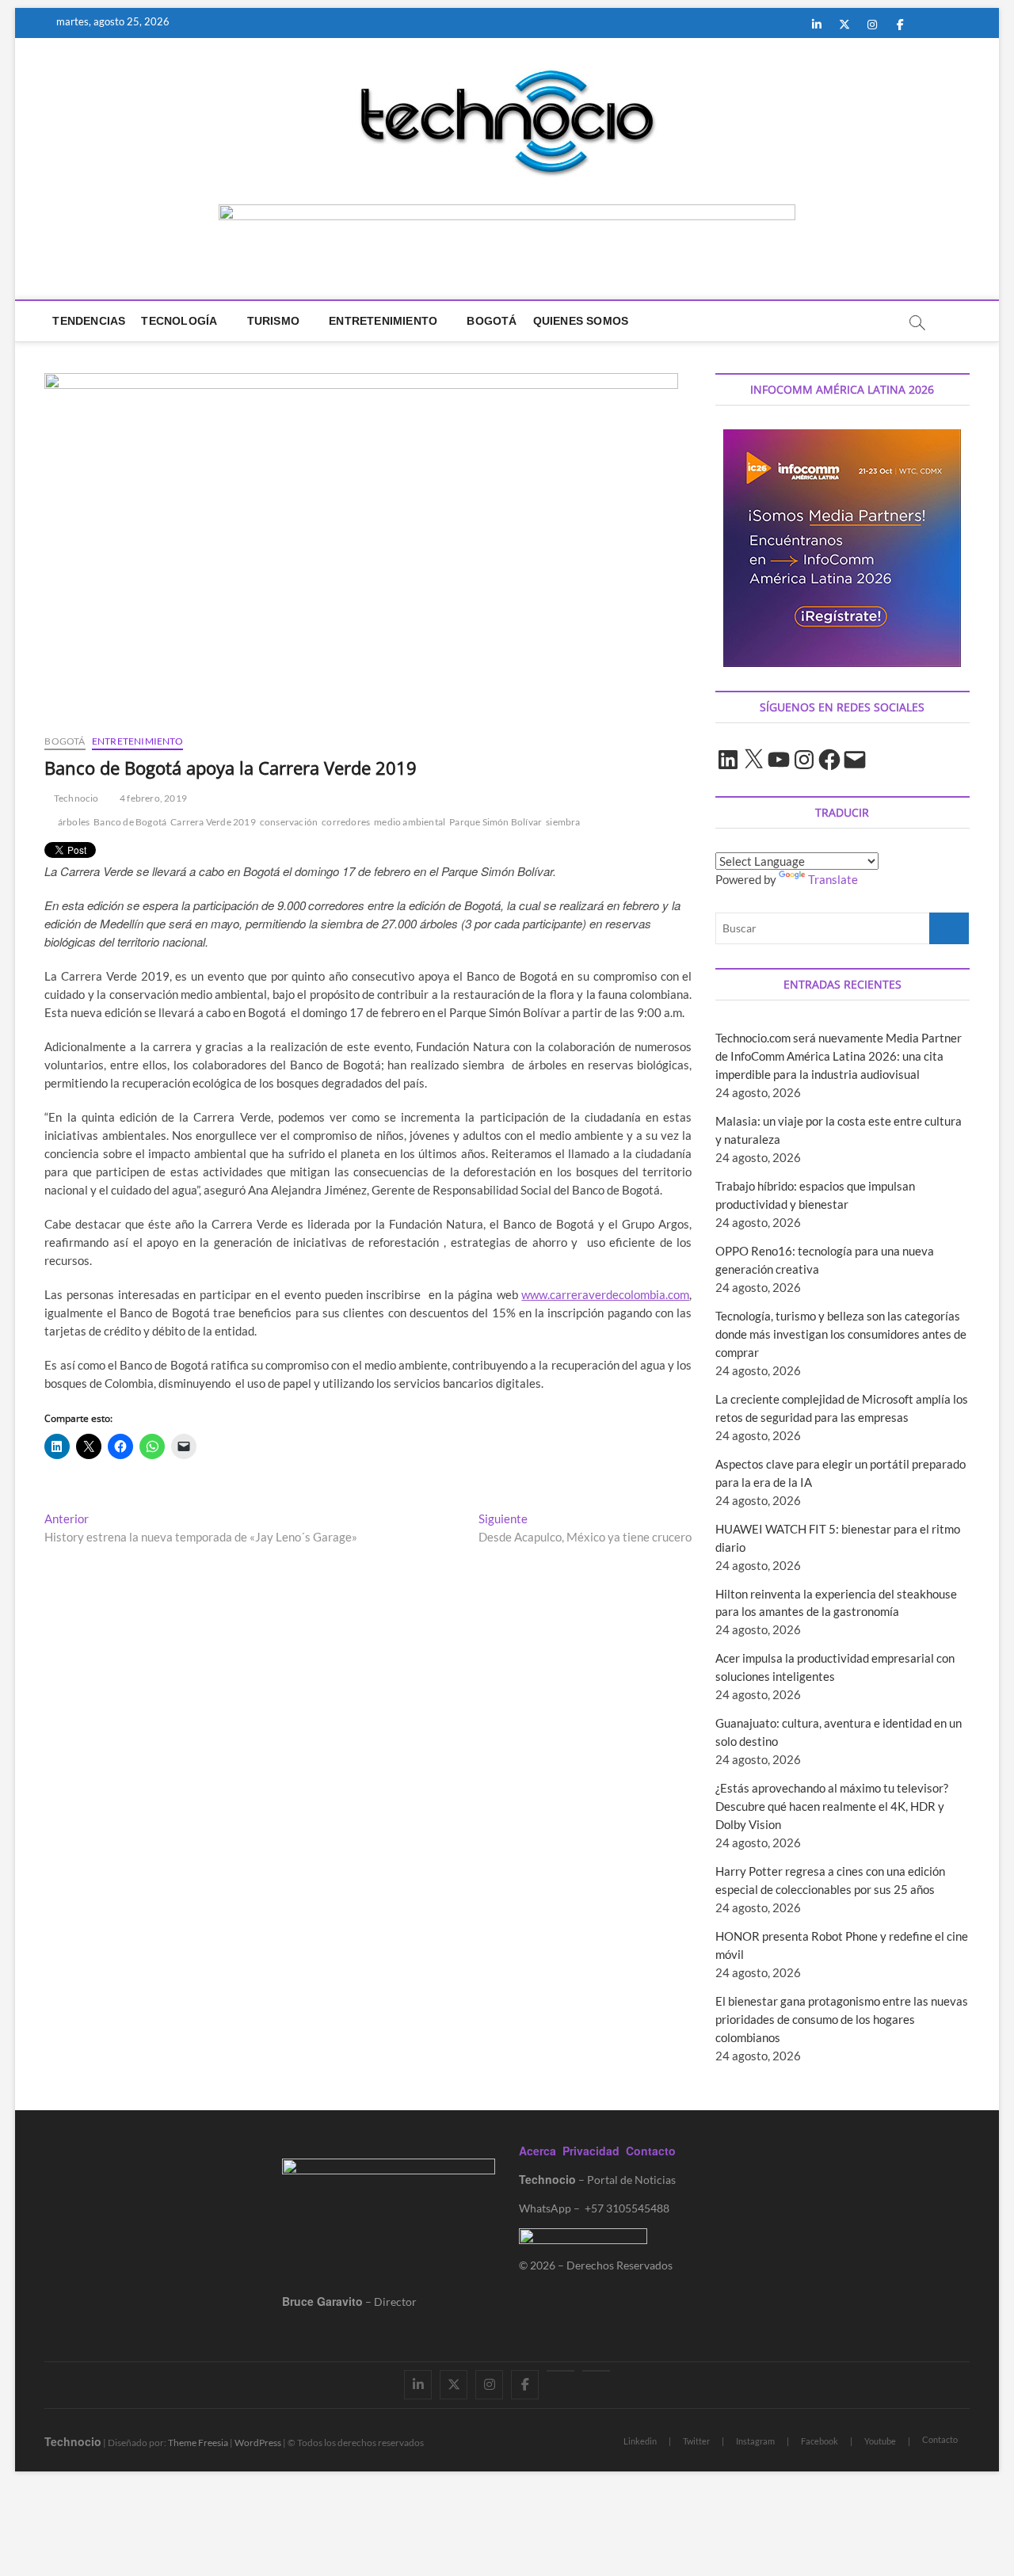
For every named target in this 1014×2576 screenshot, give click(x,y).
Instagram (755, 2441)
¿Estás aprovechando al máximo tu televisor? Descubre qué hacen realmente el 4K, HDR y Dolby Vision (832, 1806)
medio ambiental (410, 822)
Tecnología (179, 321)
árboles (74, 822)
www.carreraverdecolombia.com (605, 1294)
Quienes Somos (581, 321)
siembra (563, 822)
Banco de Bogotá (130, 822)
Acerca (537, 2151)
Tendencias (89, 321)
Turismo (273, 321)
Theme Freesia (198, 2443)
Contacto (651, 2151)
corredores (346, 822)
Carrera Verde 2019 (213, 822)
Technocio (75, 798)
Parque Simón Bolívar (496, 822)
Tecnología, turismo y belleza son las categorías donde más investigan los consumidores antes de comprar (841, 1334)
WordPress (258, 2443)
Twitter (696, 2441)
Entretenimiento (383, 321)
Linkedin (640, 2441)
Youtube (880, 2441)
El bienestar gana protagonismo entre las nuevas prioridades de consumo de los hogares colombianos (842, 2019)
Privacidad (591, 2151)
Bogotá (492, 321)
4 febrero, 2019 (152, 798)
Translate (833, 879)
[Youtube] (560, 2371)
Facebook (820, 2441)
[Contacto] (596, 2371)
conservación (289, 822)
